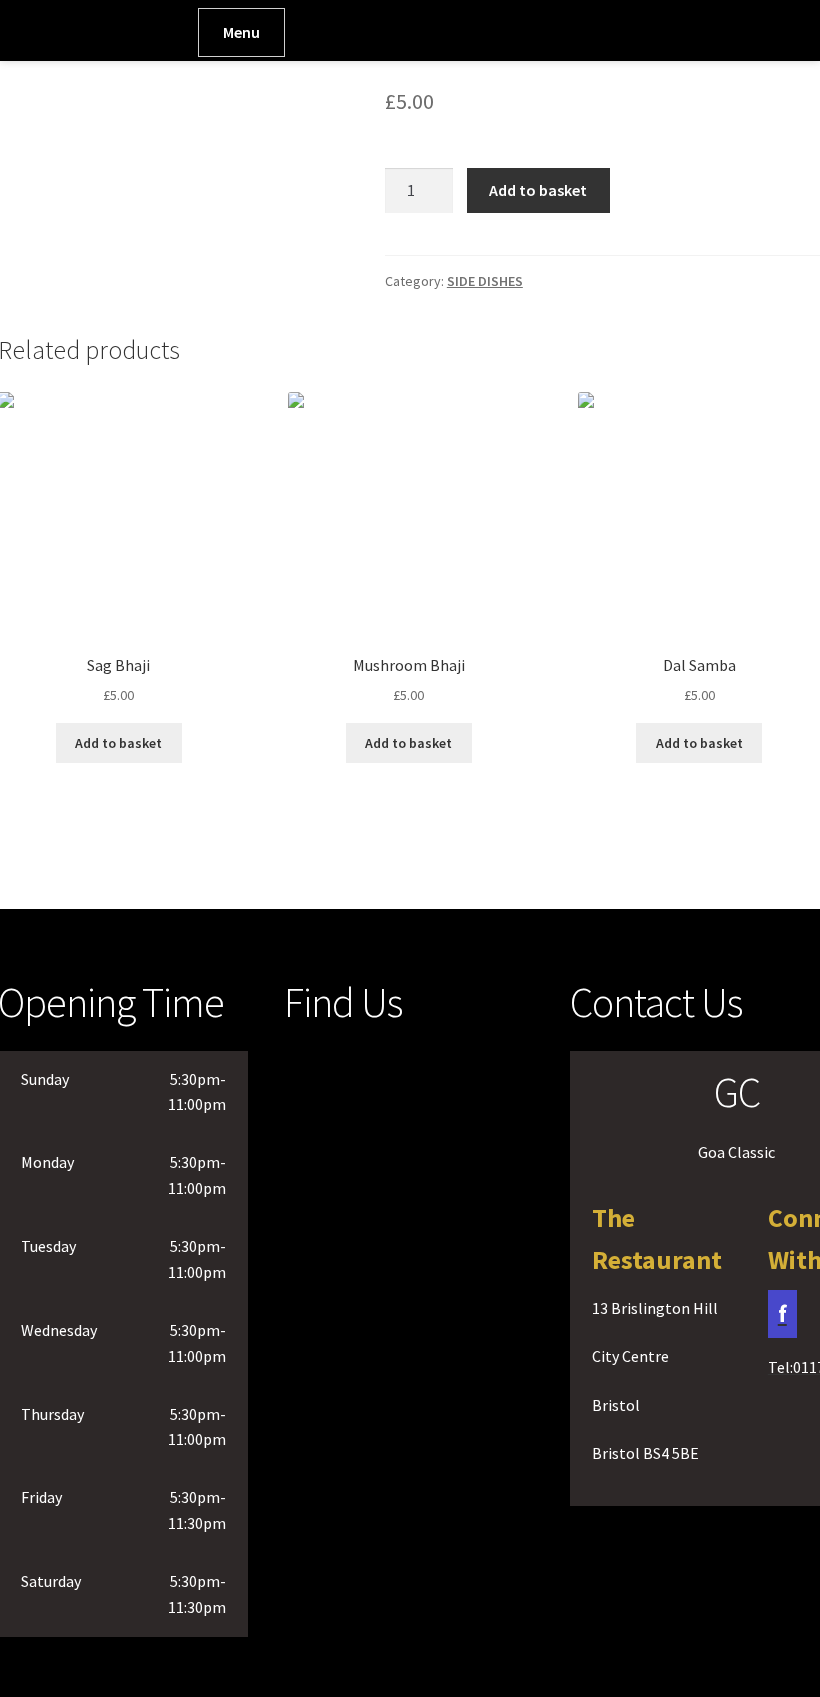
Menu (241, 32)
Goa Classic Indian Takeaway (91, 39)
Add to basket (538, 190)
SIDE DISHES (485, 281)
